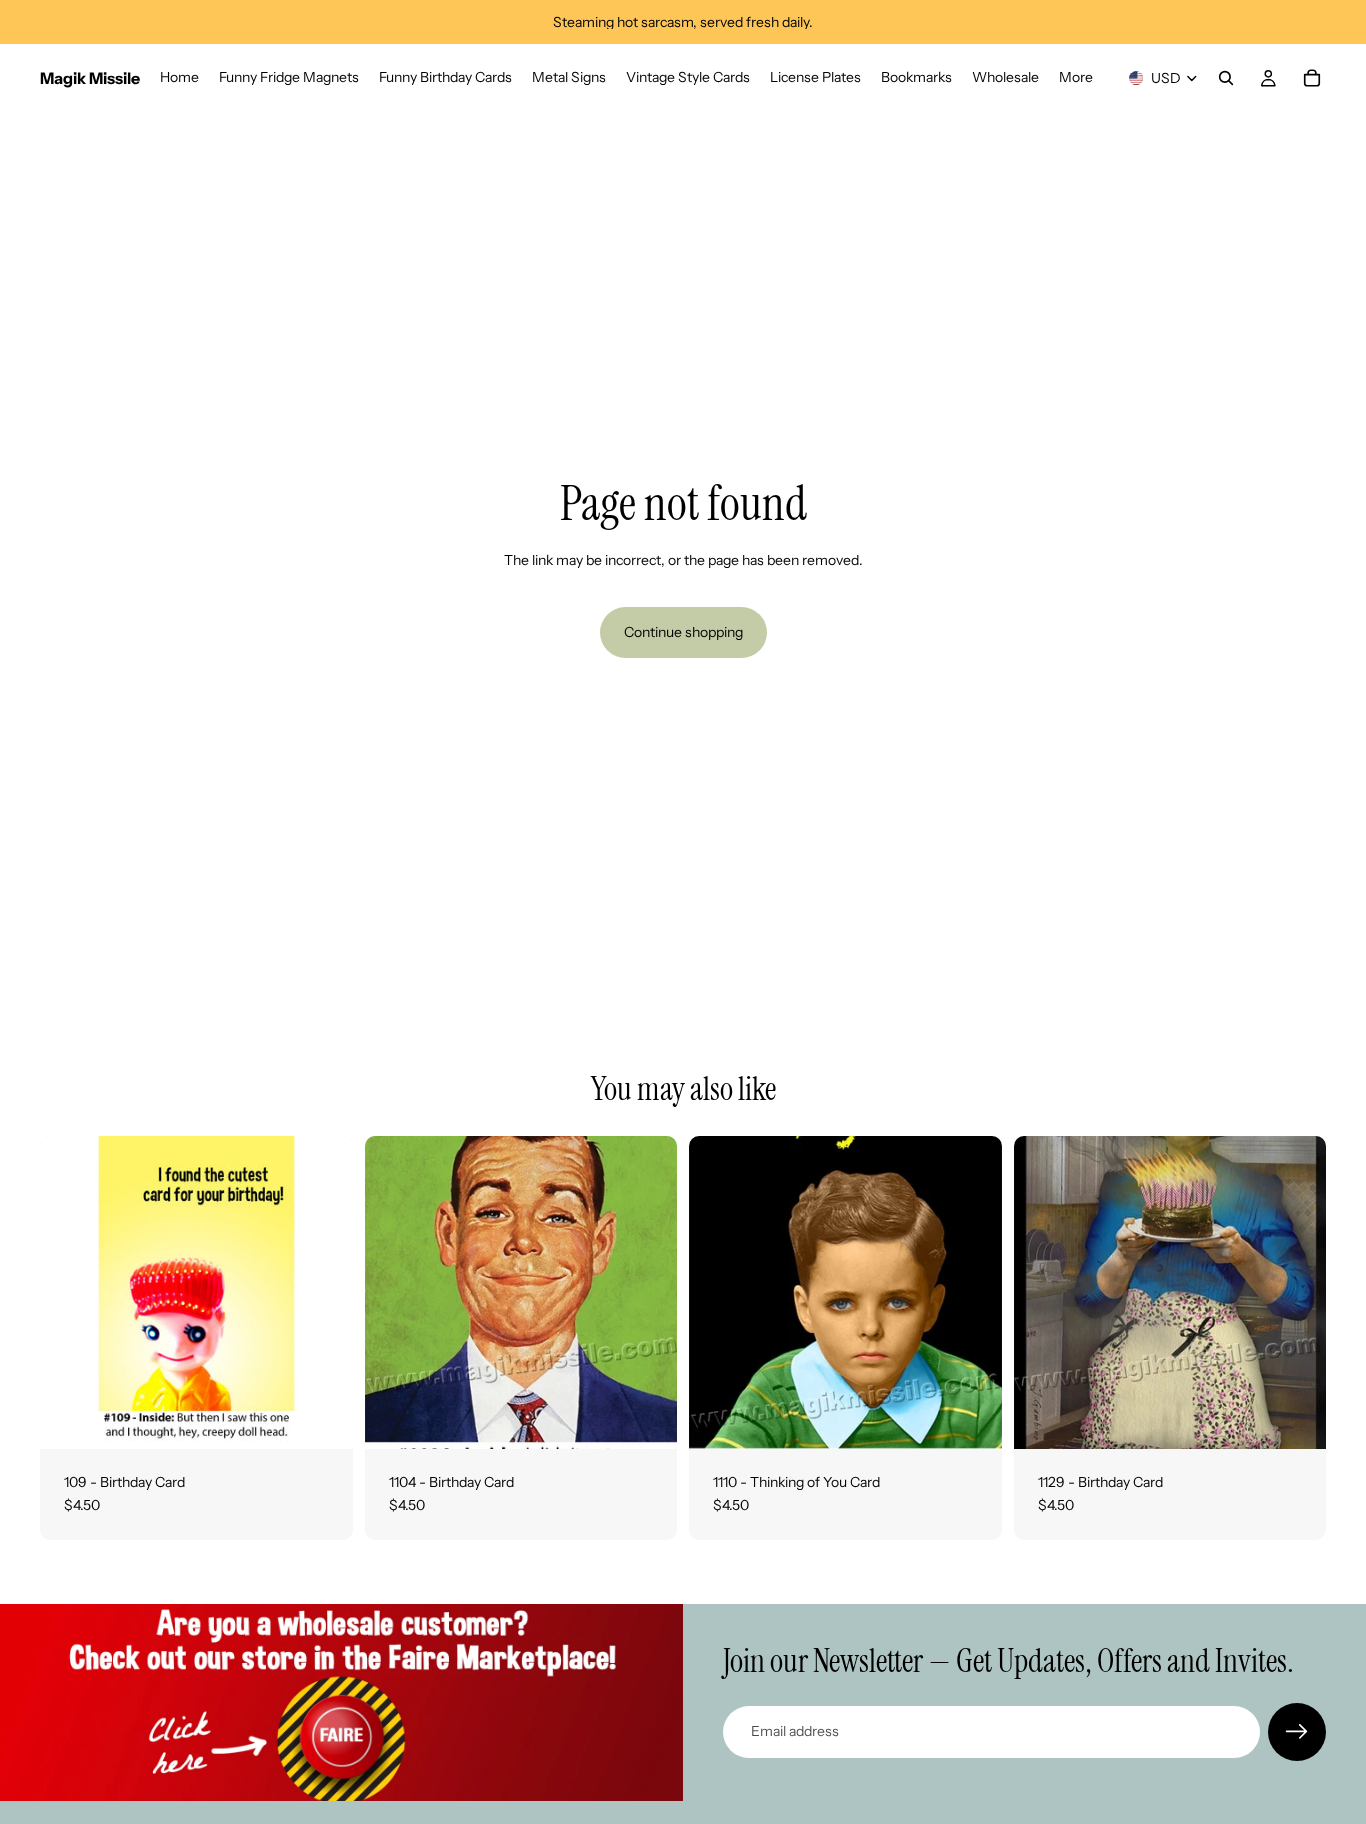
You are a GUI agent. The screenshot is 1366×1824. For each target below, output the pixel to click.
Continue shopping (683, 632)
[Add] (322, 1418)
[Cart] (1312, 78)
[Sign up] (1297, 1732)
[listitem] (1076, 78)
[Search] (1226, 78)
